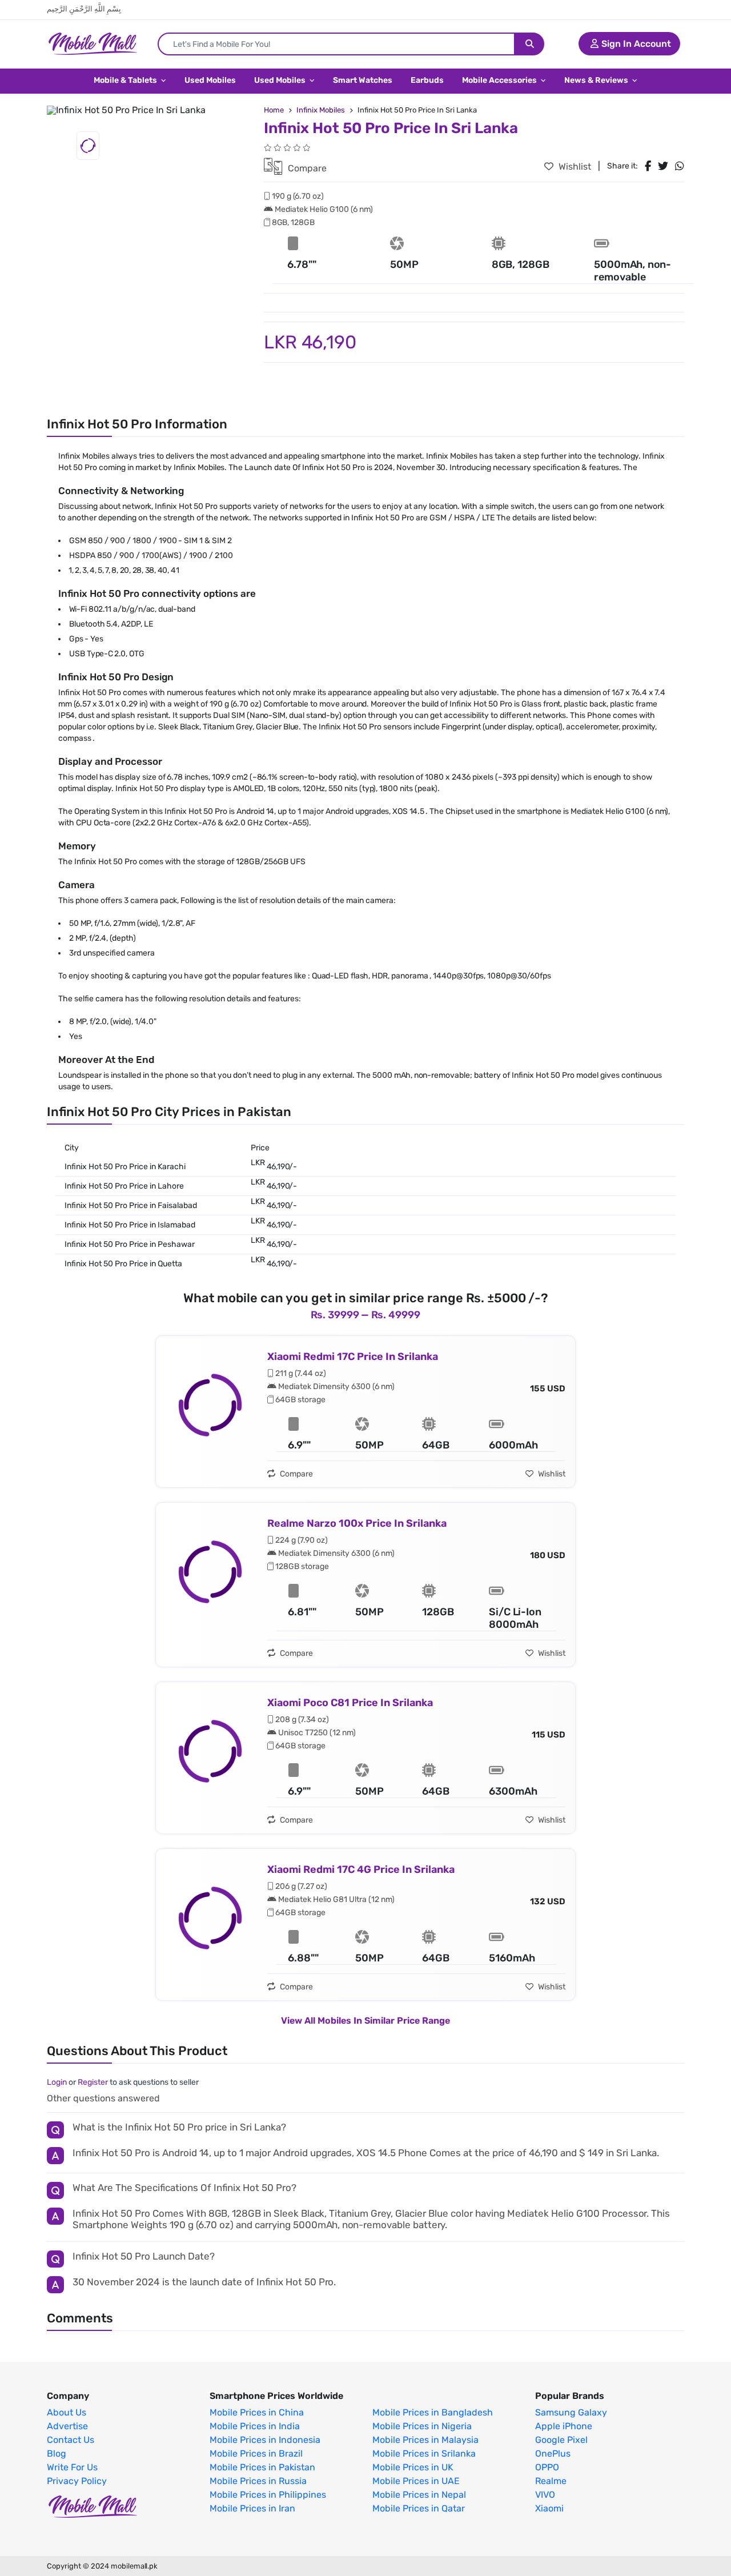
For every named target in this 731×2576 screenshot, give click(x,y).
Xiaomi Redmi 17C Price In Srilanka (353, 1357)
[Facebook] (648, 166)
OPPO (547, 2467)
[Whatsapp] (680, 166)
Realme (551, 2481)
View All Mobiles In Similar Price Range (365, 2021)
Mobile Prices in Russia (258, 2481)
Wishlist (574, 166)
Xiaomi (549, 2509)
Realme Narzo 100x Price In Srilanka (357, 1523)
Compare (306, 168)
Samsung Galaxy (571, 2413)
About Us (67, 2413)
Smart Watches (363, 80)
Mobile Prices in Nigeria (422, 2426)
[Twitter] (663, 166)
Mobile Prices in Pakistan (262, 2467)
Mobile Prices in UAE (416, 2481)
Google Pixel (561, 2440)
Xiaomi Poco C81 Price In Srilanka (350, 1703)
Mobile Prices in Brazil (256, 2454)
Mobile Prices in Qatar (419, 2509)
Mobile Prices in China (257, 2413)
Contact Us (71, 2440)
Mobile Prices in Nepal (419, 2495)
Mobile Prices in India (255, 2426)
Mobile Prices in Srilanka (424, 2454)
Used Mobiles (210, 80)
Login (57, 2082)
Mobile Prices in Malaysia (425, 2440)
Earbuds (427, 80)
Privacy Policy (77, 2481)
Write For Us (72, 2467)
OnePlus (553, 2454)
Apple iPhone (564, 2426)
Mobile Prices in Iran (252, 2509)
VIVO (545, 2495)
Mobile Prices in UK (413, 2467)
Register (93, 2082)
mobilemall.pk (134, 2566)
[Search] (530, 44)
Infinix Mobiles (321, 110)
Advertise (67, 2426)
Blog (57, 2454)
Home (274, 110)
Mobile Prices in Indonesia (265, 2440)
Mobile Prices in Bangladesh (433, 2413)
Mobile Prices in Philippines (268, 2495)
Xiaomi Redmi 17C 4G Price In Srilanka (361, 1869)
